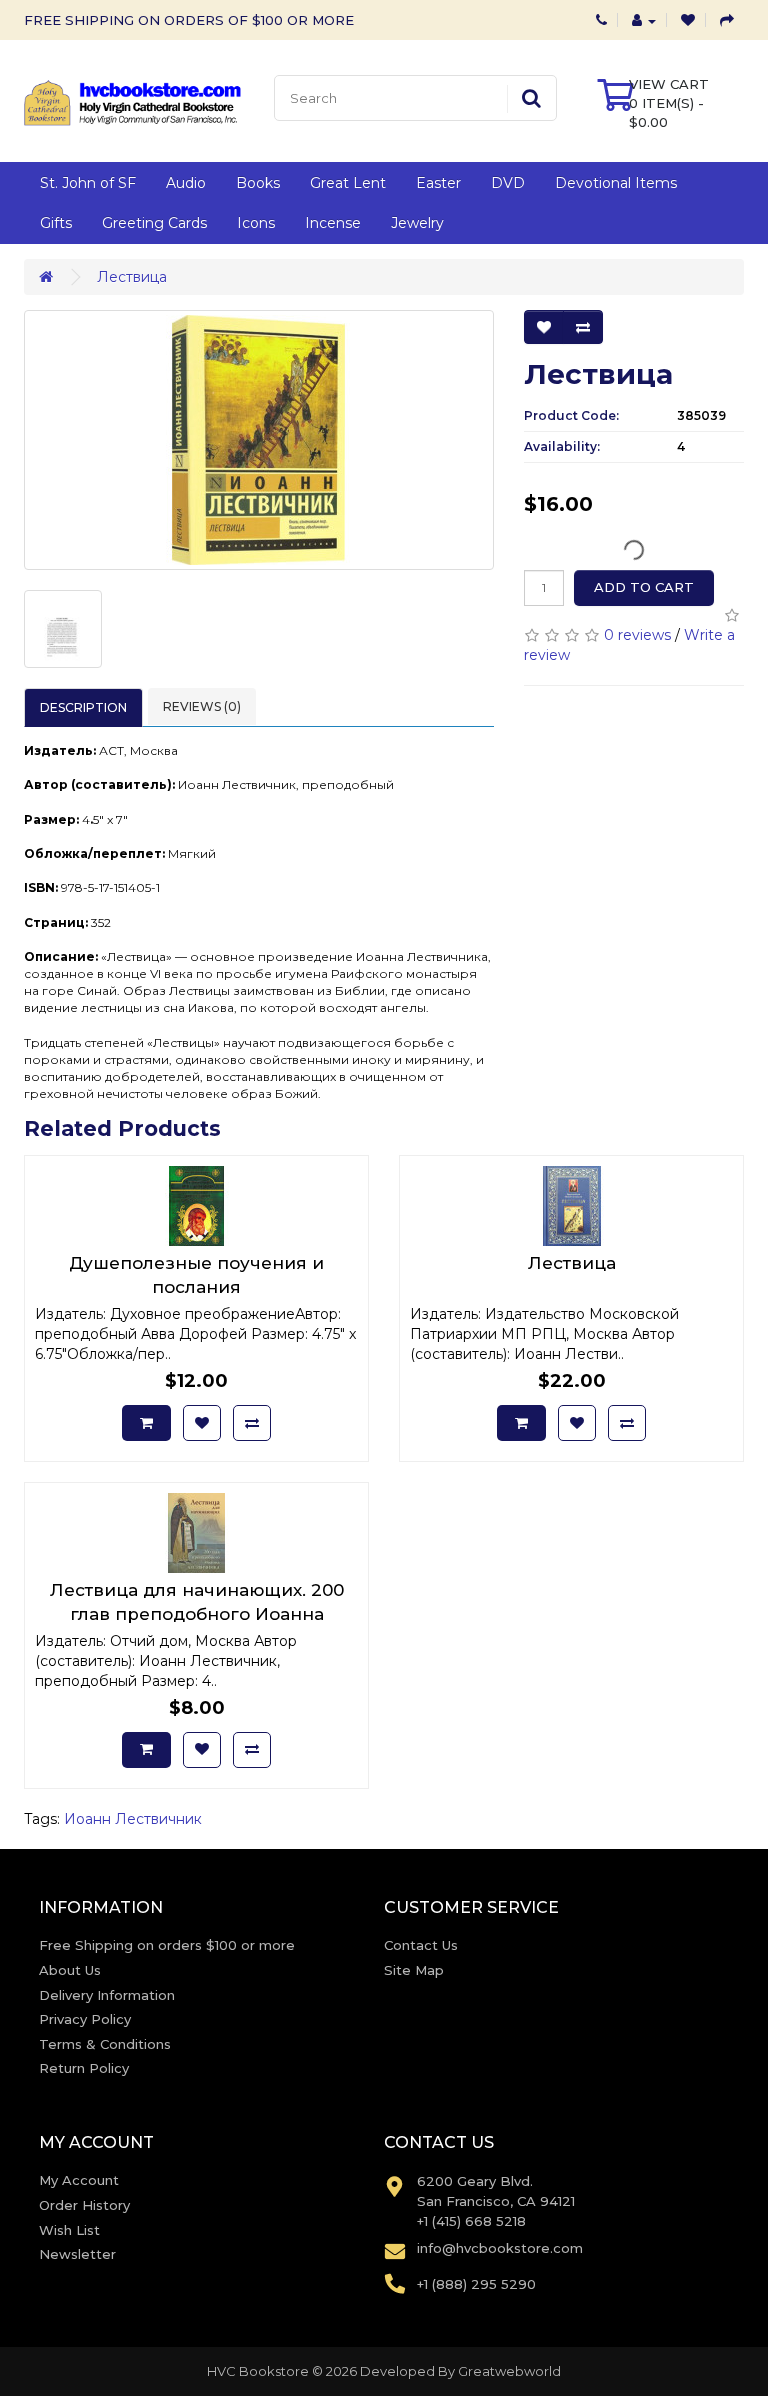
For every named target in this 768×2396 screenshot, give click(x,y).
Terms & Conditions (105, 2044)
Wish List (69, 2230)
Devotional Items (616, 183)
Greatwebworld (509, 2371)
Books (258, 183)
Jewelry (417, 223)
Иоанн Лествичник (133, 1819)
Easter (438, 183)
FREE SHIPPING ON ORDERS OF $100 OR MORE (189, 20)
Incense (333, 223)
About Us (70, 1970)
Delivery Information (107, 1995)
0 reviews (637, 635)
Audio (186, 183)
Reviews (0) (202, 706)
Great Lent (348, 183)
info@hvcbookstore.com (500, 2248)
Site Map (414, 1970)
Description (83, 707)
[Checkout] (727, 20)
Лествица (132, 277)
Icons (256, 223)
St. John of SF (88, 183)
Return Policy (84, 2068)
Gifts (56, 223)
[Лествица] (259, 440)
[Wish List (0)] (688, 20)
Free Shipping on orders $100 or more (167, 1945)
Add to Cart (644, 587)
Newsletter (77, 2254)
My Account (79, 2180)
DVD (508, 183)
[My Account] (644, 20)
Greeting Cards (154, 223)
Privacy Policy (85, 2019)
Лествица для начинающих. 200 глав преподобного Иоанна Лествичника (197, 1614)
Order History (84, 2205)
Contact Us (421, 1945)
